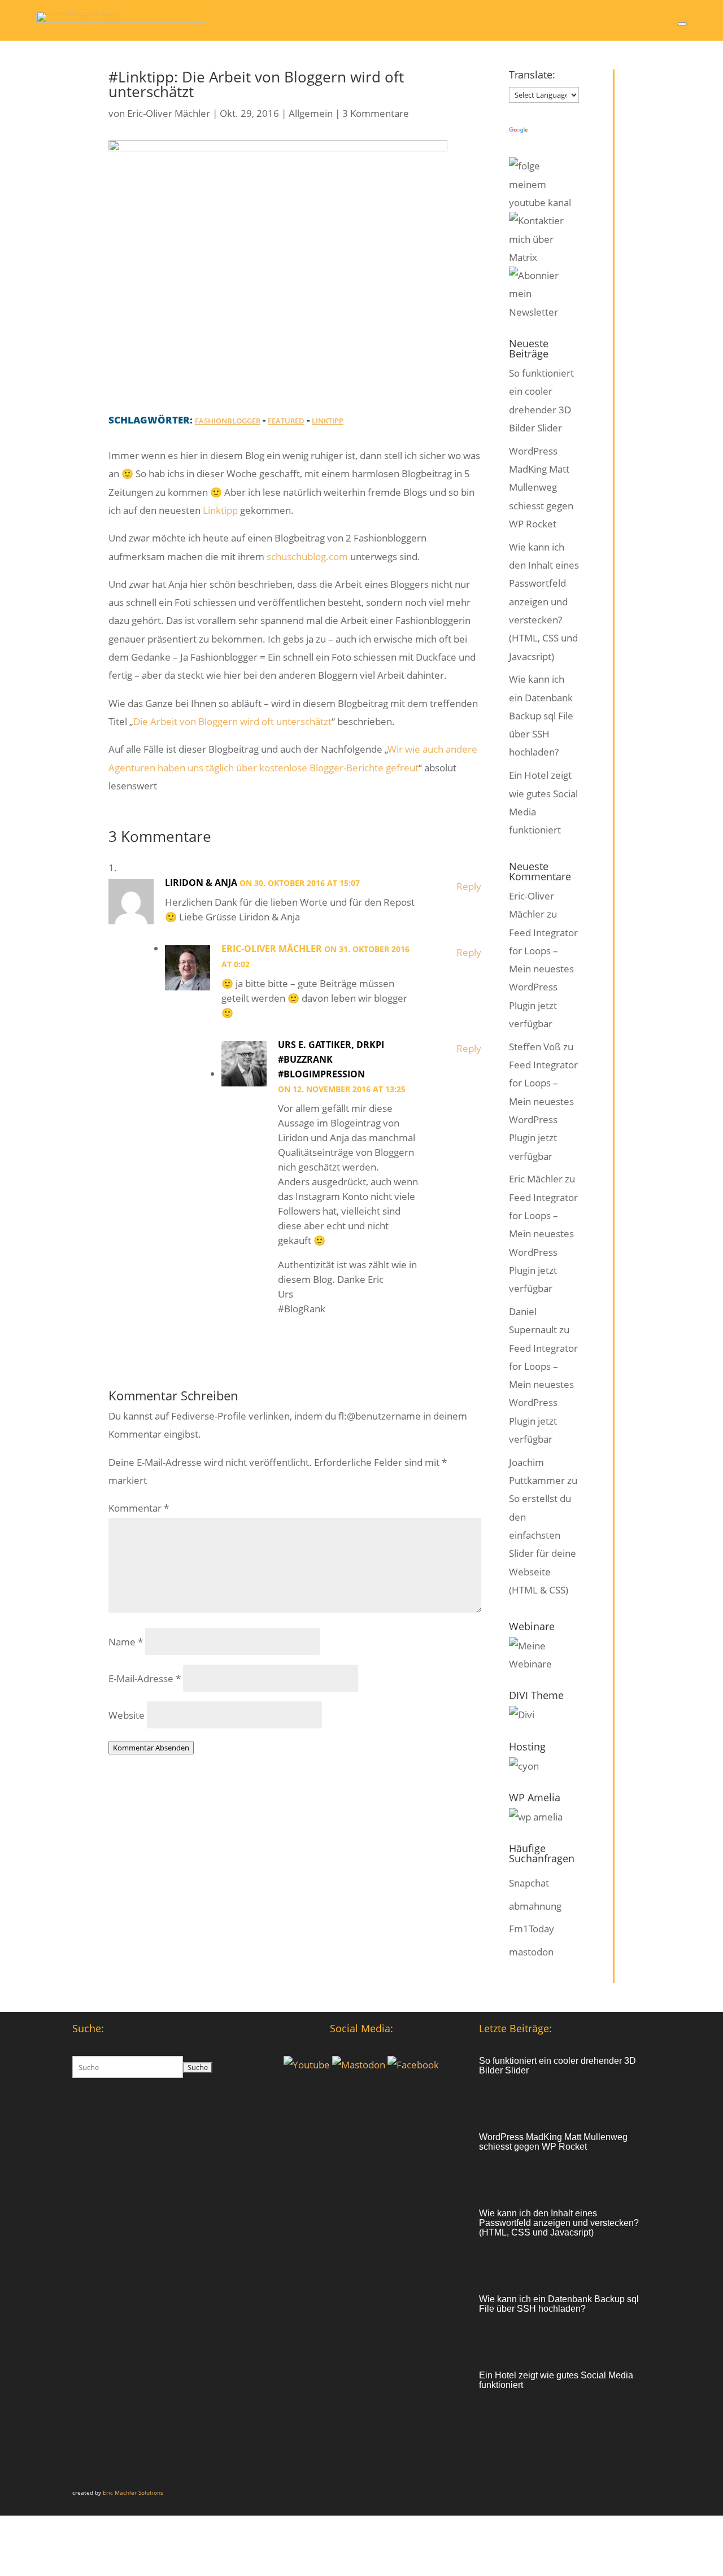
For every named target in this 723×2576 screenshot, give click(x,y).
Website (127, 1715)
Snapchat (529, 1883)
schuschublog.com (307, 556)
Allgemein (311, 113)
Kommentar (139, 1508)
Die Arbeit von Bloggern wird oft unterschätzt (232, 721)
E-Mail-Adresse (145, 1678)
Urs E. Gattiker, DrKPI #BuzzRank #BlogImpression (331, 1059)
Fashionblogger (228, 421)
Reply (469, 886)
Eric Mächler (536, 1179)
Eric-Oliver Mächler (169, 113)
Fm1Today (532, 1929)
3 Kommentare (376, 113)
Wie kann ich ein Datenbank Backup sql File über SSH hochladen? (541, 715)
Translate (550, 131)
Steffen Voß (535, 1047)
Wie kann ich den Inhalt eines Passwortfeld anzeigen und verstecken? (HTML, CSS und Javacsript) (544, 602)
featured (286, 421)
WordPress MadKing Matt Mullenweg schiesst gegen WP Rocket (541, 487)
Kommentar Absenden (151, 1748)
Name (126, 1642)
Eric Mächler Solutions (133, 2492)
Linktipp (328, 421)
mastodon (531, 1952)
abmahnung (535, 1906)
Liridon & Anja (201, 883)
